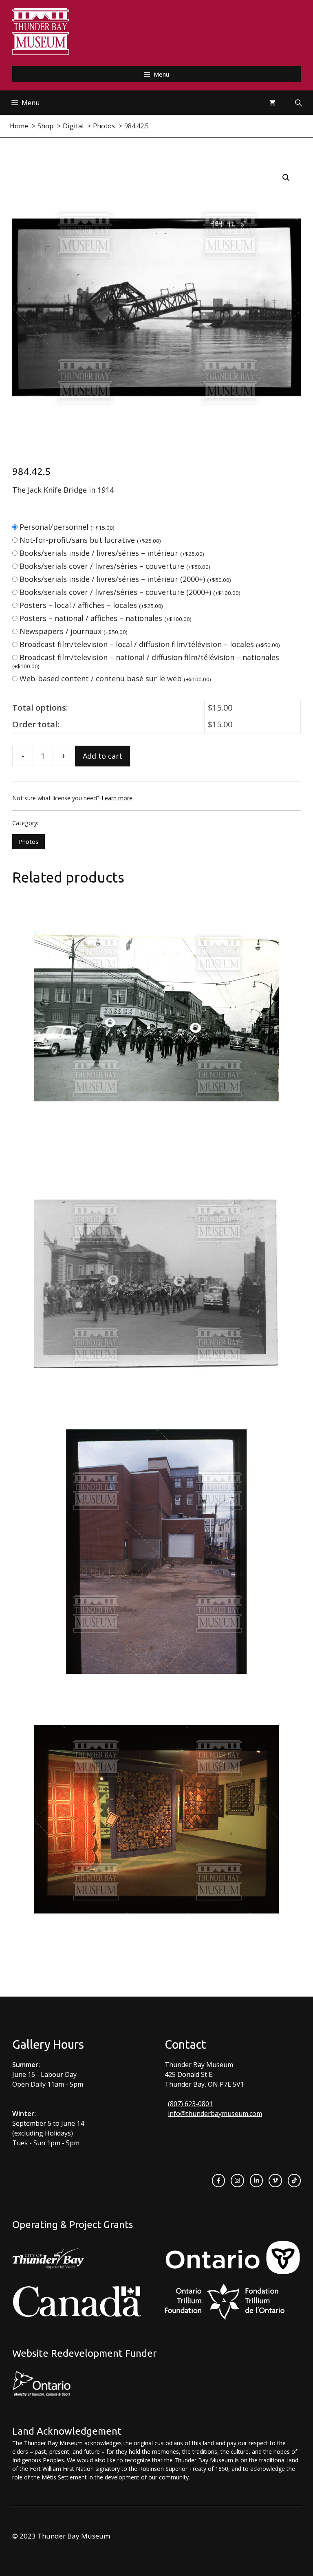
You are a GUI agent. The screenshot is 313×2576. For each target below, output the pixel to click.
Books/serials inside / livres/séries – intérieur (112, 553)
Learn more (117, 798)
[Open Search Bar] (298, 103)
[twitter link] (275, 2180)
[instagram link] (237, 2180)
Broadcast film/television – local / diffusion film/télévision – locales (150, 644)
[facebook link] (218, 2180)
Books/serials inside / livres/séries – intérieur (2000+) (125, 579)
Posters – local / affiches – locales (91, 605)
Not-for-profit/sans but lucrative (90, 540)
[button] (286, 178)
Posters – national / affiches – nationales (106, 618)
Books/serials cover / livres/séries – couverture (115, 566)
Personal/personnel (67, 527)
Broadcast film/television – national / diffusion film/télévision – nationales (146, 661)
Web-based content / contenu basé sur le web (115, 678)
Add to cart (102, 756)
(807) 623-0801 (190, 2104)
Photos (29, 842)
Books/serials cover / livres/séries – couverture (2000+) (130, 592)
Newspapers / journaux (74, 631)
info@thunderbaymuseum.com (215, 2114)
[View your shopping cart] (272, 103)
